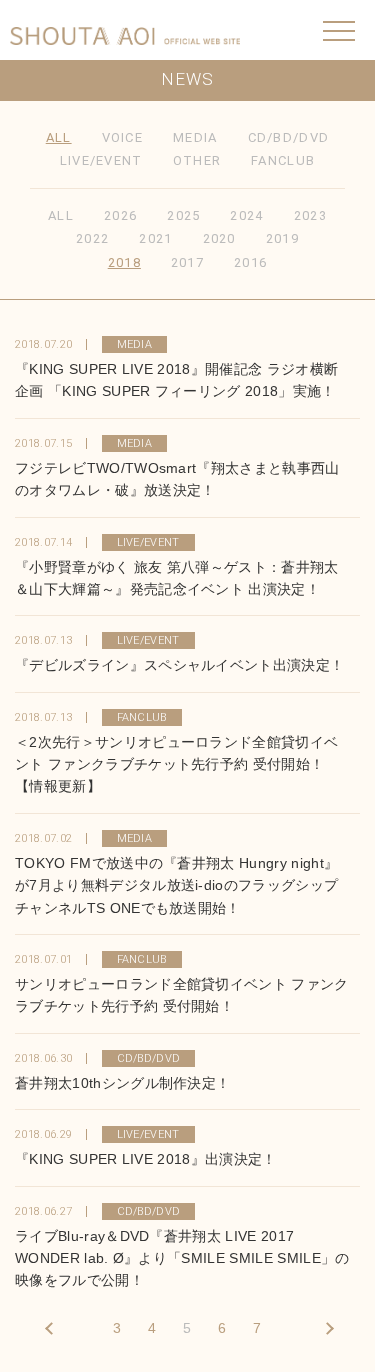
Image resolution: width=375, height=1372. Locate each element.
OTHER (197, 160)
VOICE (123, 137)
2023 (310, 215)
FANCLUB (283, 160)
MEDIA (195, 137)
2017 (187, 262)
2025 (183, 215)
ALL (59, 137)
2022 (92, 238)
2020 (219, 238)
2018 (124, 262)
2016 (250, 262)
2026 (120, 215)
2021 (155, 238)
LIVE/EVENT (101, 160)
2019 (282, 238)
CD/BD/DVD (289, 137)
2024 (246, 215)
